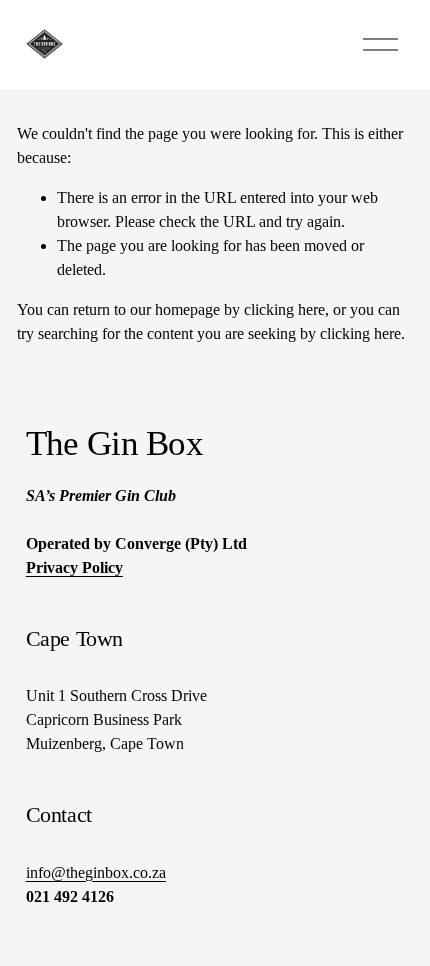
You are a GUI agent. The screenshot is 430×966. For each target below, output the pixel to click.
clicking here (284, 309)
